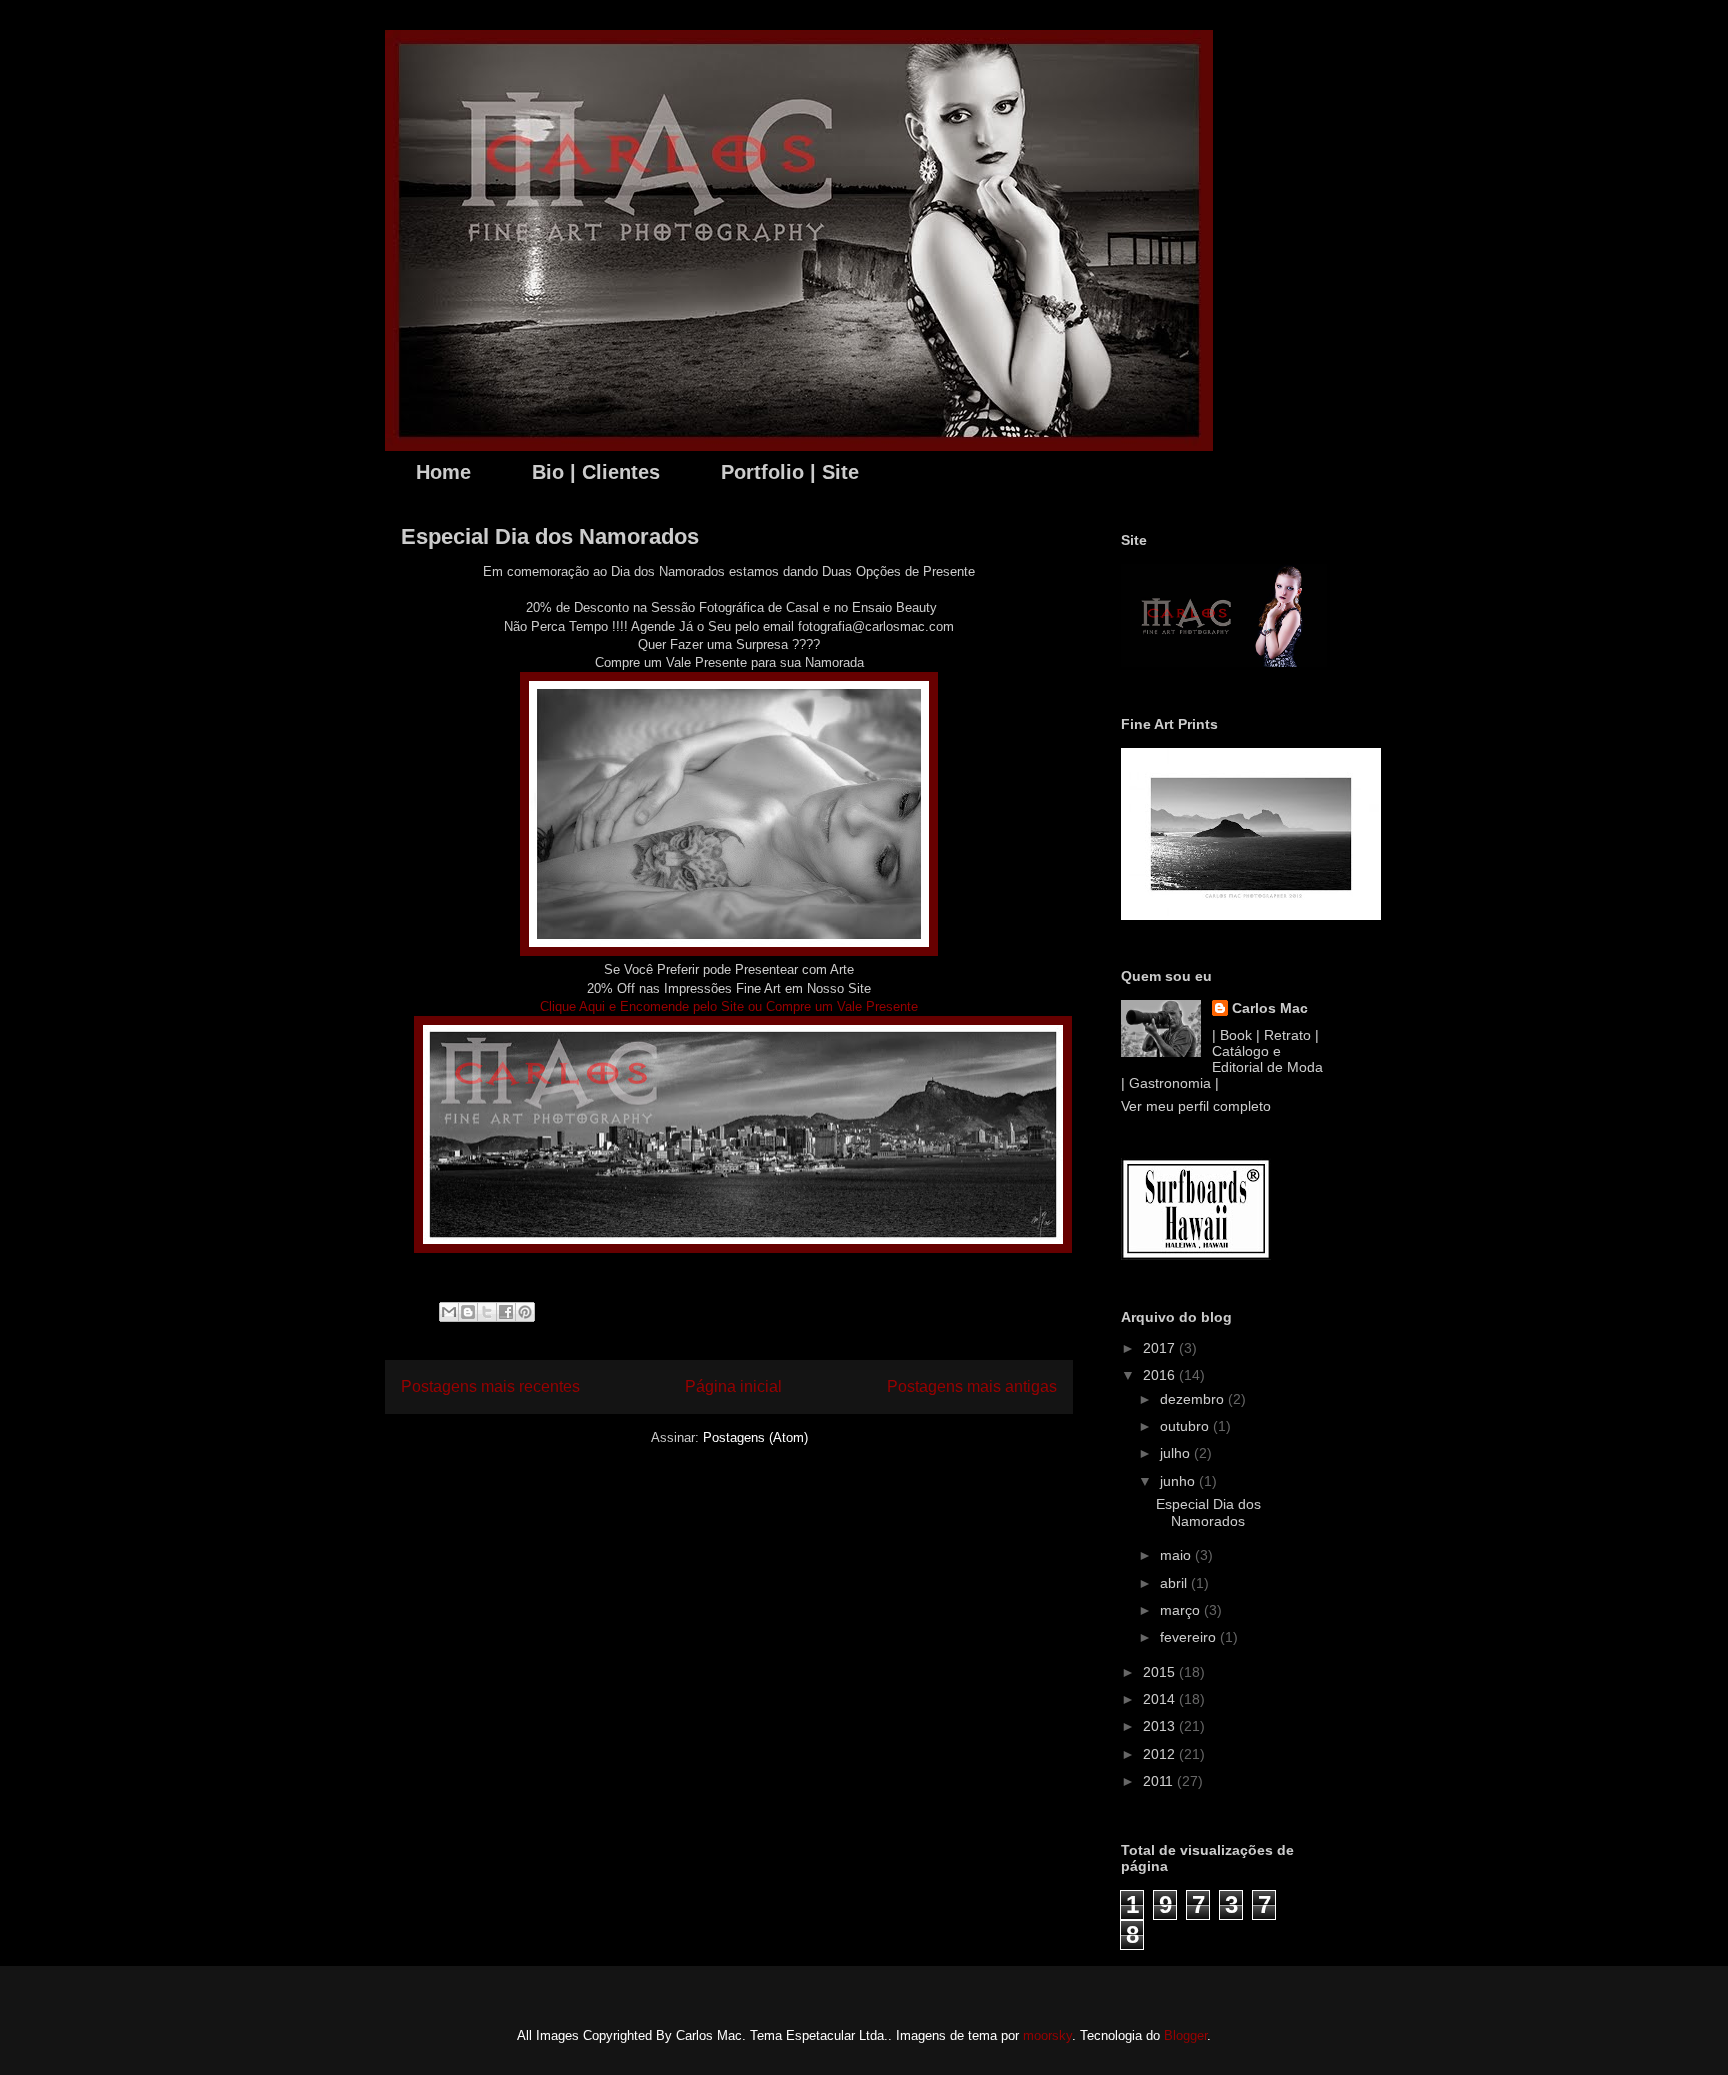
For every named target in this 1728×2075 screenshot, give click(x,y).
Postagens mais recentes (490, 1386)
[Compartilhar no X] (487, 1312)
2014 (1161, 1699)
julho (1177, 1453)
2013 (1161, 1726)
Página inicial (733, 1386)
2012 (1161, 1754)
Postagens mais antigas (972, 1386)
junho (1179, 1481)
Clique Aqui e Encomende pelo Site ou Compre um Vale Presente (729, 1006)
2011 (1160, 1781)
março (1182, 1610)
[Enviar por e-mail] (449, 1312)
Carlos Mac (1270, 1008)
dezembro (1194, 1399)
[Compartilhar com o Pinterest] (525, 1312)
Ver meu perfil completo (1196, 1106)
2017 (1161, 1348)
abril (1175, 1583)
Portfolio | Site (790, 472)
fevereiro (1190, 1637)
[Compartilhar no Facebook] (506, 1312)
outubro (1186, 1426)
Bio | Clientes (596, 472)
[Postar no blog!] (468, 1312)
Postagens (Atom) (755, 1437)
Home (443, 472)
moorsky (1047, 2035)
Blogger (1185, 2035)
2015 (1161, 1672)
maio (1177, 1555)
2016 (1161, 1375)
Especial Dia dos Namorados (550, 536)
